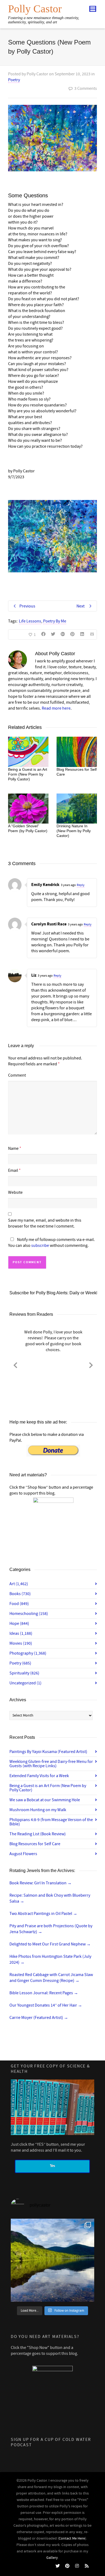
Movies (21, 1643)
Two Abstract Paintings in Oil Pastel (43, 1914)
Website (15, 1192)
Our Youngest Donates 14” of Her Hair (46, 2005)
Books (20, 1594)
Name (13, 1148)
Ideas (21, 1633)
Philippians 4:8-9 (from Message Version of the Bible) (51, 1822)
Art (19, 1584)
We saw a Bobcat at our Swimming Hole (45, 1800)
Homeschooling (29, 1614)
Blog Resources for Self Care (35, 1844)
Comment (17, 1075)
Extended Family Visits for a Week (39, 1776)
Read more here (56, 708)
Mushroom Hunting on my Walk (38, 1810)
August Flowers (23, 1854)
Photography (28, 1653)
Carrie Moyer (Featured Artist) (39, 2018)
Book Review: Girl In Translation (41, 1883)
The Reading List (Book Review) (38, 1834)
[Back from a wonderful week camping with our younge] (52, 2260)
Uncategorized (25, 1683)
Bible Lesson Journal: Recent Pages (44, 1993)
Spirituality (24, 1673)
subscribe (40, 1246)
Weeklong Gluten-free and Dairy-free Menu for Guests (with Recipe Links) (51, 1764)
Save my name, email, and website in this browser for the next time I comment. (45, 1223)
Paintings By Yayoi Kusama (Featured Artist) (48, 1752)
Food (19, 1604)
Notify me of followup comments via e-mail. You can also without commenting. (51, 1243)
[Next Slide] (91, 1364)
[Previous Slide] (15, 1364)
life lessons (30, 621)
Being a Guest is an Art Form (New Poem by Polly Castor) (28, 774)
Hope (19, 1624)
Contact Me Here (72, 2538)
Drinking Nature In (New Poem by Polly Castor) (74, 831)
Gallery (52, 2558)
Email (13, 1170)
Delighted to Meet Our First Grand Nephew (50, 1944)
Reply (81, 885)
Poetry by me (55, 621)
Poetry (14, 80)
